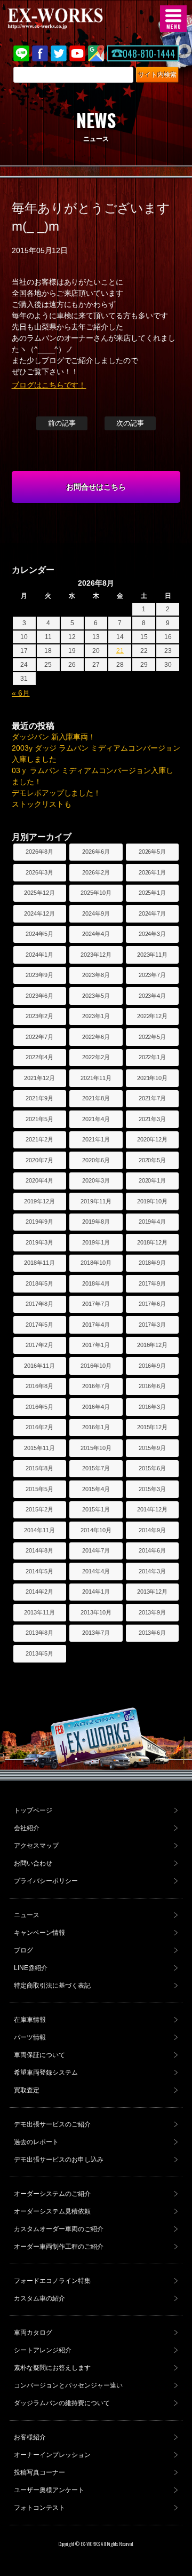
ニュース (27, 1915)
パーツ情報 (30, 2037)
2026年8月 (39, 852)
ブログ (23, 1950)
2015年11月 (39, 1448)
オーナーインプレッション (52, 2455)
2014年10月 (96, 1530)
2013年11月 (39, 1612)
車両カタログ (33, 2333)
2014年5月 (39, 1571)
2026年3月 (39, 872)
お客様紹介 (30, 2437)
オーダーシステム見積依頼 (52, 2211)
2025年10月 (96, 893)
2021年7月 (153, 1098)
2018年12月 (153, 1242)
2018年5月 (39, 1283)
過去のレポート (36, 2142)
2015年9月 (153, 1448)
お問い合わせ (33, 1863)
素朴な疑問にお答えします (52, 2368)
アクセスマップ (36, 1846)
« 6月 (21, 693)
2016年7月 (96, 1386)
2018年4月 (96, 1283)
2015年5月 (39, 1489)
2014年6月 (153, 1550)
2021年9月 (39, 1098)
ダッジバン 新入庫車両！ (54, 737)
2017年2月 (39, 1345)
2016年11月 (39, 1366)
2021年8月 (96, 1098)
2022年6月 (96, 1037)
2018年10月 (96, 1263)
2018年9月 (153, 1263)
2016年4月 (96, 1407)
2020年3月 (96, 1180)
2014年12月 (153, 1509)
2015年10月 (96, 1448)
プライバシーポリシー (46, 1881)
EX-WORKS (72, 19)
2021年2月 (39, 1139)
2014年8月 (39, 1550)
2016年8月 (39, 1386)
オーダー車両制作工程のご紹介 (59, 2247)
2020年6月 (96, 1160)
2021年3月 (153, 1119)
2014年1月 (96, 1592)
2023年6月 (39, 996)
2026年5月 (153, 852)
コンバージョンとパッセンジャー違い (68, 2385)
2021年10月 (153, 1078)
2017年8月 (39, 1304)
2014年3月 (153, 1571)
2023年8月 (96, 975)
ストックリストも (42, 804)
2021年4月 (96, 1119)
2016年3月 (153, 1407)
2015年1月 (96, 1509)
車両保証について (39, 2055)
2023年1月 (96, 1016)
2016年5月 (39, 1407)
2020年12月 (153, 1139)
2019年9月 (39, 1222)
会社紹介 (27, 1828)
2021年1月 (96, 1139)
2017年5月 (39, 1325)
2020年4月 (39, 1180)
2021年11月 (96, 1078)
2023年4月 (153, 996)
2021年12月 (39, 1078)
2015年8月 (39, 1468)
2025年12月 (39, 893)
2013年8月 (39, 1633)
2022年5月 (153, 1037)
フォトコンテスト (39, 2508)
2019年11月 (96, 1201)
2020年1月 (153, 1180)
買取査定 (27, 2090)
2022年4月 (39, 1057)
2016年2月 (39, 1427)
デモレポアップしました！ (57, 793)
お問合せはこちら (96, 487)
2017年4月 (96, 1325)
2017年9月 (153, 1283)
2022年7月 (39, 1037)
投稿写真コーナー (39, 2472)
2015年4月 (96, 1489)
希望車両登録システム (46, 2073)
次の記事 (130, 423)
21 (120, 651)
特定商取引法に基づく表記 (52, 1986)
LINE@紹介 (31, 1968)
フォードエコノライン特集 (52, 2281)
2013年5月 (39, 1653)
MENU (173, 19)
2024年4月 (96, 934)
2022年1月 (153, 1057)
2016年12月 (153, 1345)
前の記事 (62, 423)
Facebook (40, 53)
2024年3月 (153, 934)
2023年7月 (153, 975)
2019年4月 (153, 1222)
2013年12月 (153, 1592)
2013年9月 (153, 1612)
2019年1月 (96, 1242)
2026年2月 (96, 872)
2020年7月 (39, 1160)
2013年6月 (153, 1633)
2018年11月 (39, 1263)
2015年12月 (153, 1427)
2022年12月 (153, 1016)
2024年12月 (39, 913)
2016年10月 (96, 1366)
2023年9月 (39, 975)
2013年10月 (96, 1612)
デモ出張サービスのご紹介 (52, 2124)
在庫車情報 (30, 2020)
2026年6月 (96, 852)
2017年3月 (153, 1325)
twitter (59, 53)
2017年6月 (153, 1304)
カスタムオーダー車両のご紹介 (59, 2229)
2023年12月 (96, 955)
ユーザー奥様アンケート (49, 2490)
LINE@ (21, 53)
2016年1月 (96, 1427)
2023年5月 (96, 996)
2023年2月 (39, 1016)
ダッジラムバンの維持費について (62, 2403)
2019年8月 (96, 1222)
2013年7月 (96, 1633)
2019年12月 (39, 1201)
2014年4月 (96, 1571)
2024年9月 (96, 913)
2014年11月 (39, 1530)
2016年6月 (153, 1386)
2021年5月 (39, 1119)
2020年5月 (153, 1160)
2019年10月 (153, 1201)
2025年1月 (153, 893)
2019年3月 (39, 1242)
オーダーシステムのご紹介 (52, 2194)
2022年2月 (96, 1057)
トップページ (33, 1810)
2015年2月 (39, 1509)
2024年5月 (39, 934)
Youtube (77, 53)
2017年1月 (96, 1345)
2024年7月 (153, 913)
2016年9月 (153, 1366)
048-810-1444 (149, 53)
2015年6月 (153, 1468)
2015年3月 (153, 1489)
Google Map (96, 53)
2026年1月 (153, 872)
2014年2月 (39, 1592)
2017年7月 (96, 1304)
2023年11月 (153, 955)
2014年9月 (153, 1530)
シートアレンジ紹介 (43, 2350)
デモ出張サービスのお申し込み (59, 2160)
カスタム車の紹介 (39, 2298)
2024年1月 (39, 955)
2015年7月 (96, 1468)
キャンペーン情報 (39, 1933)
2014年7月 (96, 1550)
